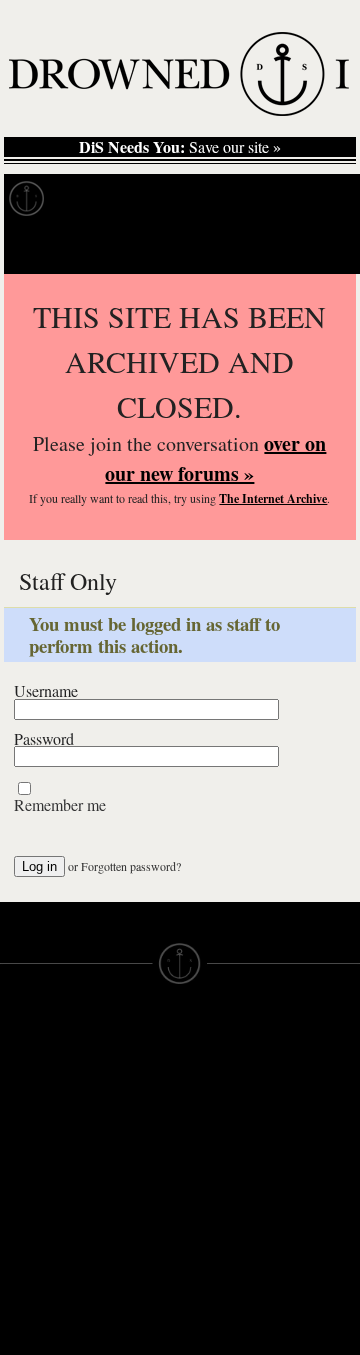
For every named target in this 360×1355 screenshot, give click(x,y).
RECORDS (38, 1180)
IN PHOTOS (41, 1162)
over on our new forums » (215, 458)
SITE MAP (35, 1108)
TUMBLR (121, 1242)
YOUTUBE (126, 1260)
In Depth (194, 199)
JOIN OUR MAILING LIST (126, 1090)
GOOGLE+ (127, 1170)
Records (99, 199)
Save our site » (180, 147)
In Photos (293, 199)
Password (44, 739)
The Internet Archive (273, 498)
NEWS (22, 1126)
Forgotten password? (131, 866)
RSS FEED (127, 1278)
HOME (23, 1090)
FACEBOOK (131, 1188)
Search (316, 248)
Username (46, 691)
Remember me (60, 805)
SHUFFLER (129, 1224)
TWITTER (123, 1206)
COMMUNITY (47, 1306)
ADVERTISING (231, 1108)
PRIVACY (212, 1090)
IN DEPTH (35, 1144)
